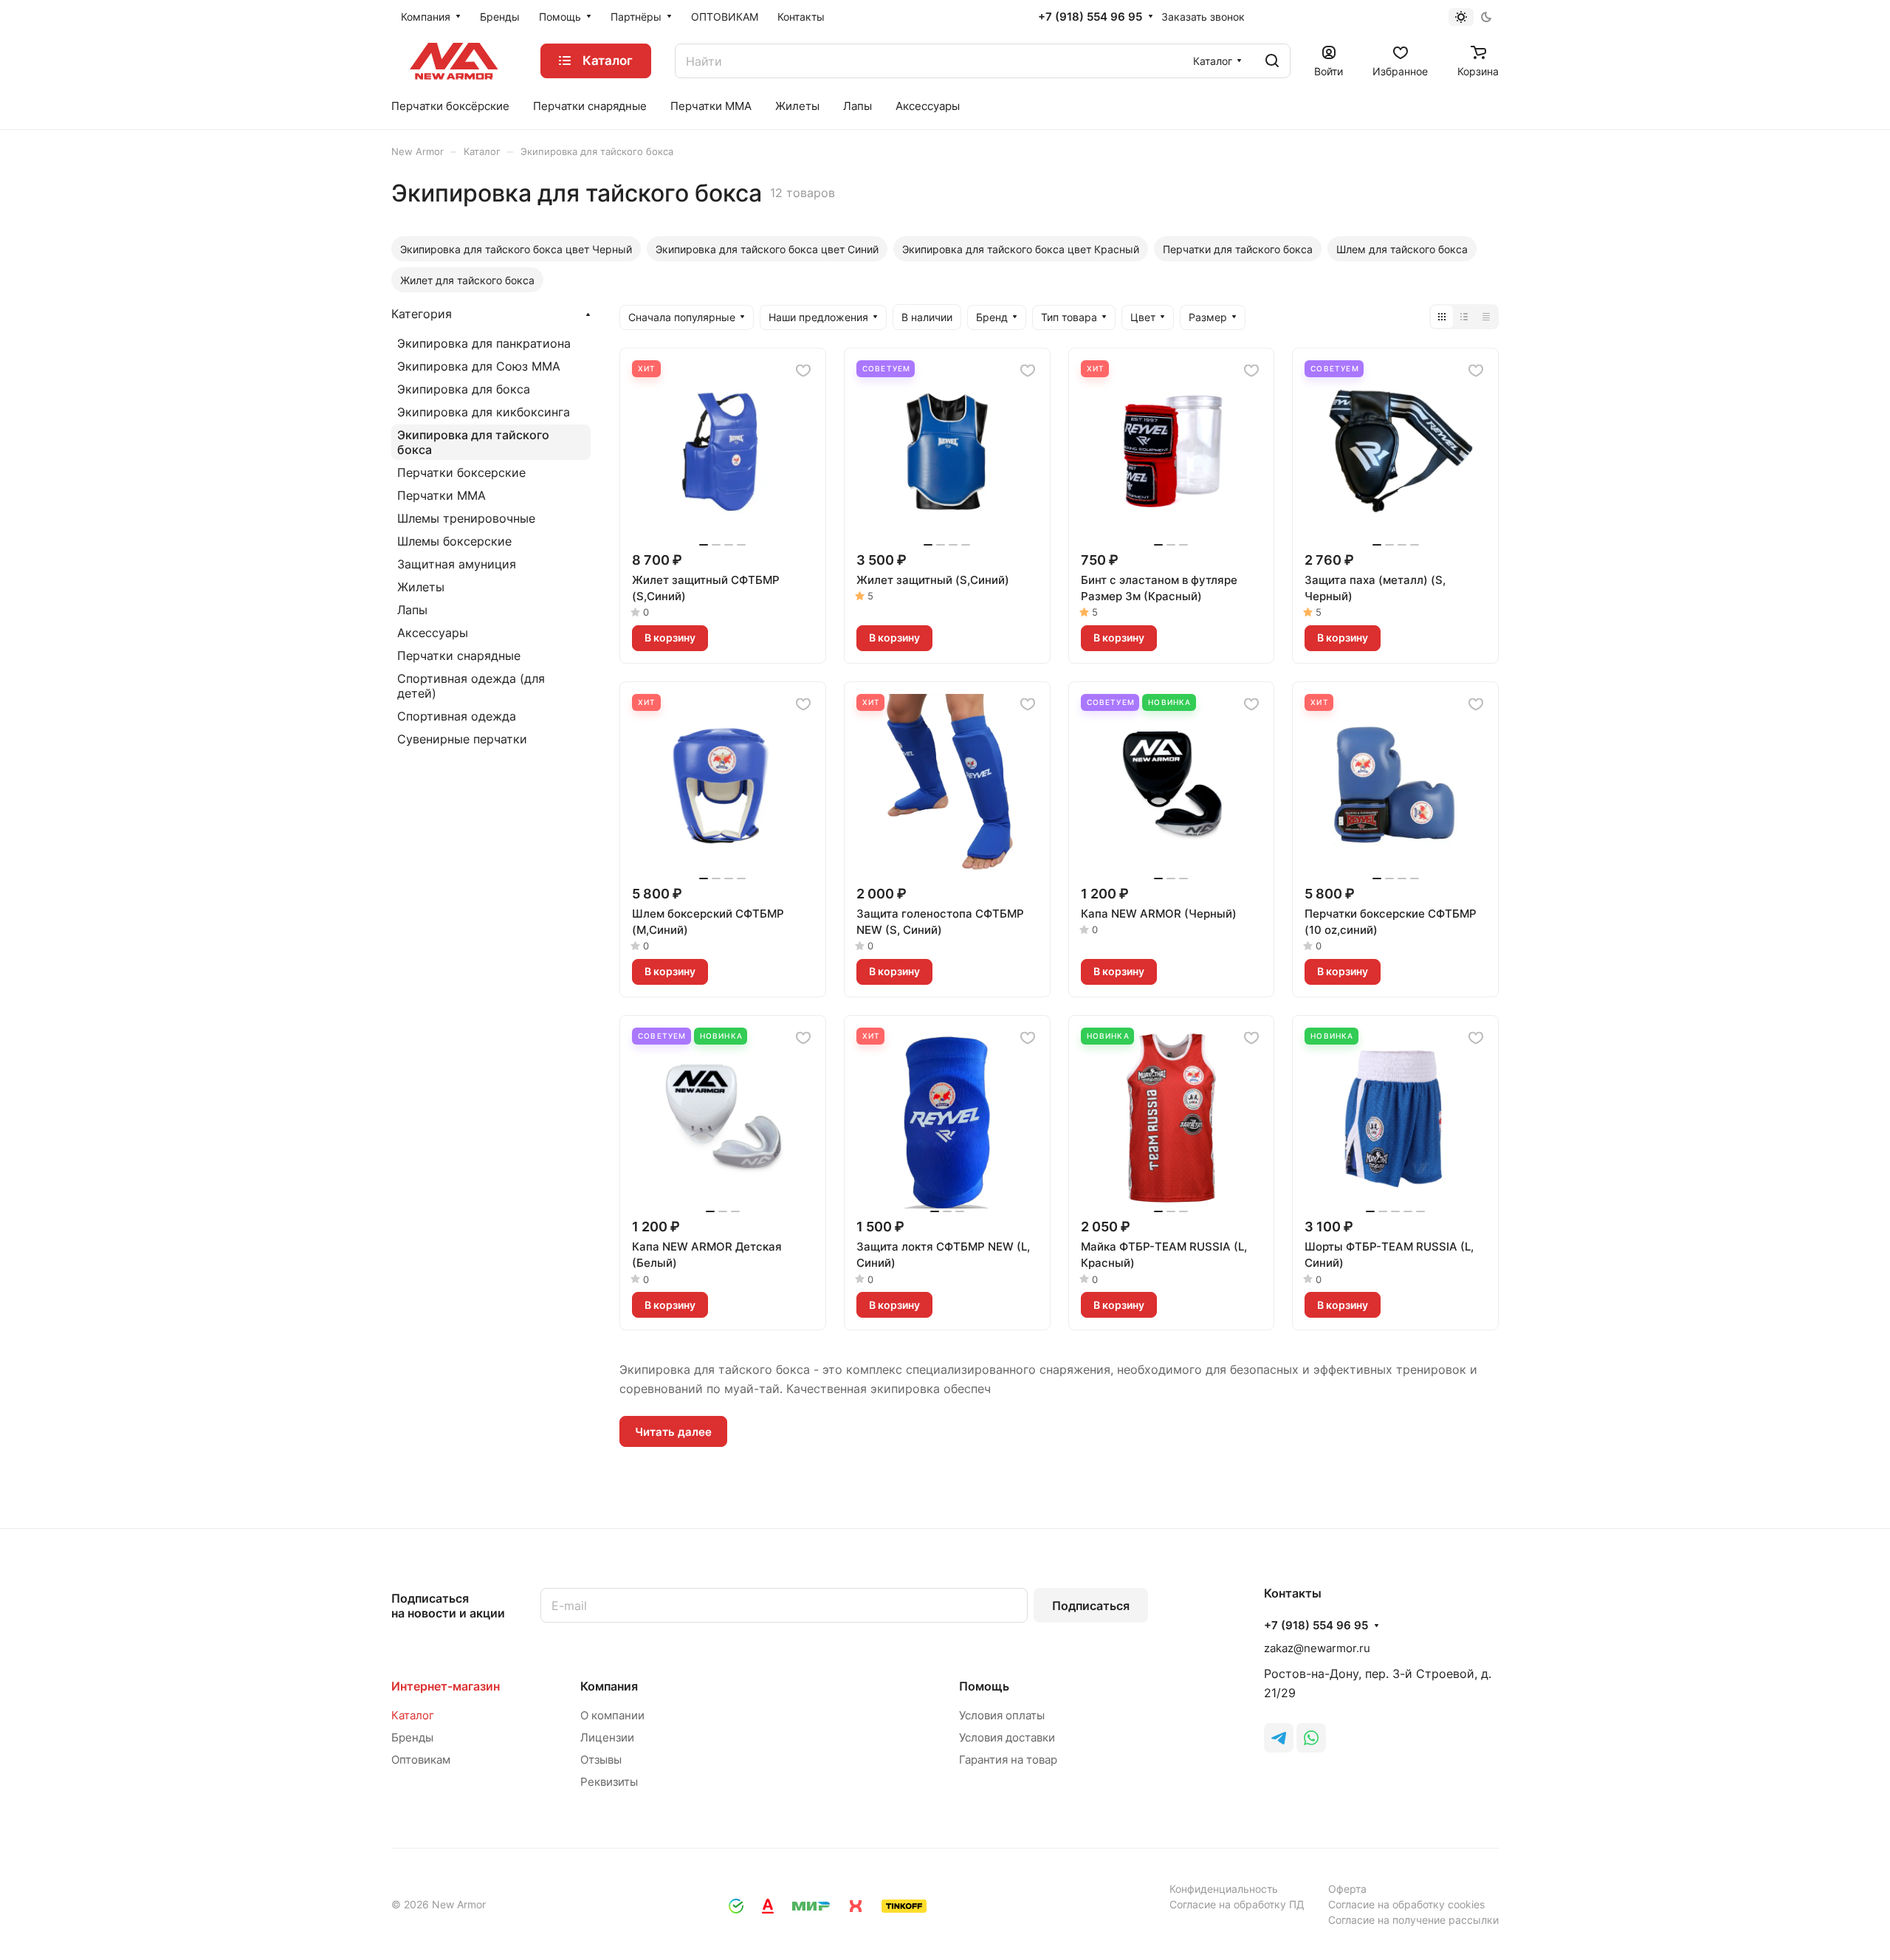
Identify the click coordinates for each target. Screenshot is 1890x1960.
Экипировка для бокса (464, 389)
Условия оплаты (1002, 1715)
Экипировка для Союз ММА (479, 366)
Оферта (1347, 1889)
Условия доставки (1007, 1737)
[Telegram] (1279, 1738)
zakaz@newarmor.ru (1317, 1648)
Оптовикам (421, 1760)
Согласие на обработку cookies (1406, 1904)
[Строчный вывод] (1464, 317)
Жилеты (421, 587)
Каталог (413, 1715)
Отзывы (601, 1760)
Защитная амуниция (457, 564)
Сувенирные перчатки (462, 739)
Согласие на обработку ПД (1237, 1904)
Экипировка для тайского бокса (473, 442)
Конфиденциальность (1224, 1889)
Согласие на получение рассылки (1413, 1920)
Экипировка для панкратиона (484, 343)
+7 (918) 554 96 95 (1090, 17)
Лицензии (607, 1737)
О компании (612, 1715)
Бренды (412, 1737)
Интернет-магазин (446, 1686)
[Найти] (1272, 61)
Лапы (412, 610)
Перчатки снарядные (459, 656)
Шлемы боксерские (454, 541)
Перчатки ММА (441, 495)
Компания (609, 1686)
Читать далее (673, 1432)
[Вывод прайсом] (1486, 317)
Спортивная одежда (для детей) (471, 686)
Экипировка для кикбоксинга (484, 412)
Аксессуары (433, 633)
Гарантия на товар (1008, 1760)
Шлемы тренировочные (466, 518)
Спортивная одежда (457, 716)
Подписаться (1091, 1606)
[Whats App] (1311, 1738)
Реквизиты (609, 1782)
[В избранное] (803, 371)
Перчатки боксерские (461, 472)
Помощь (984, 1686)
